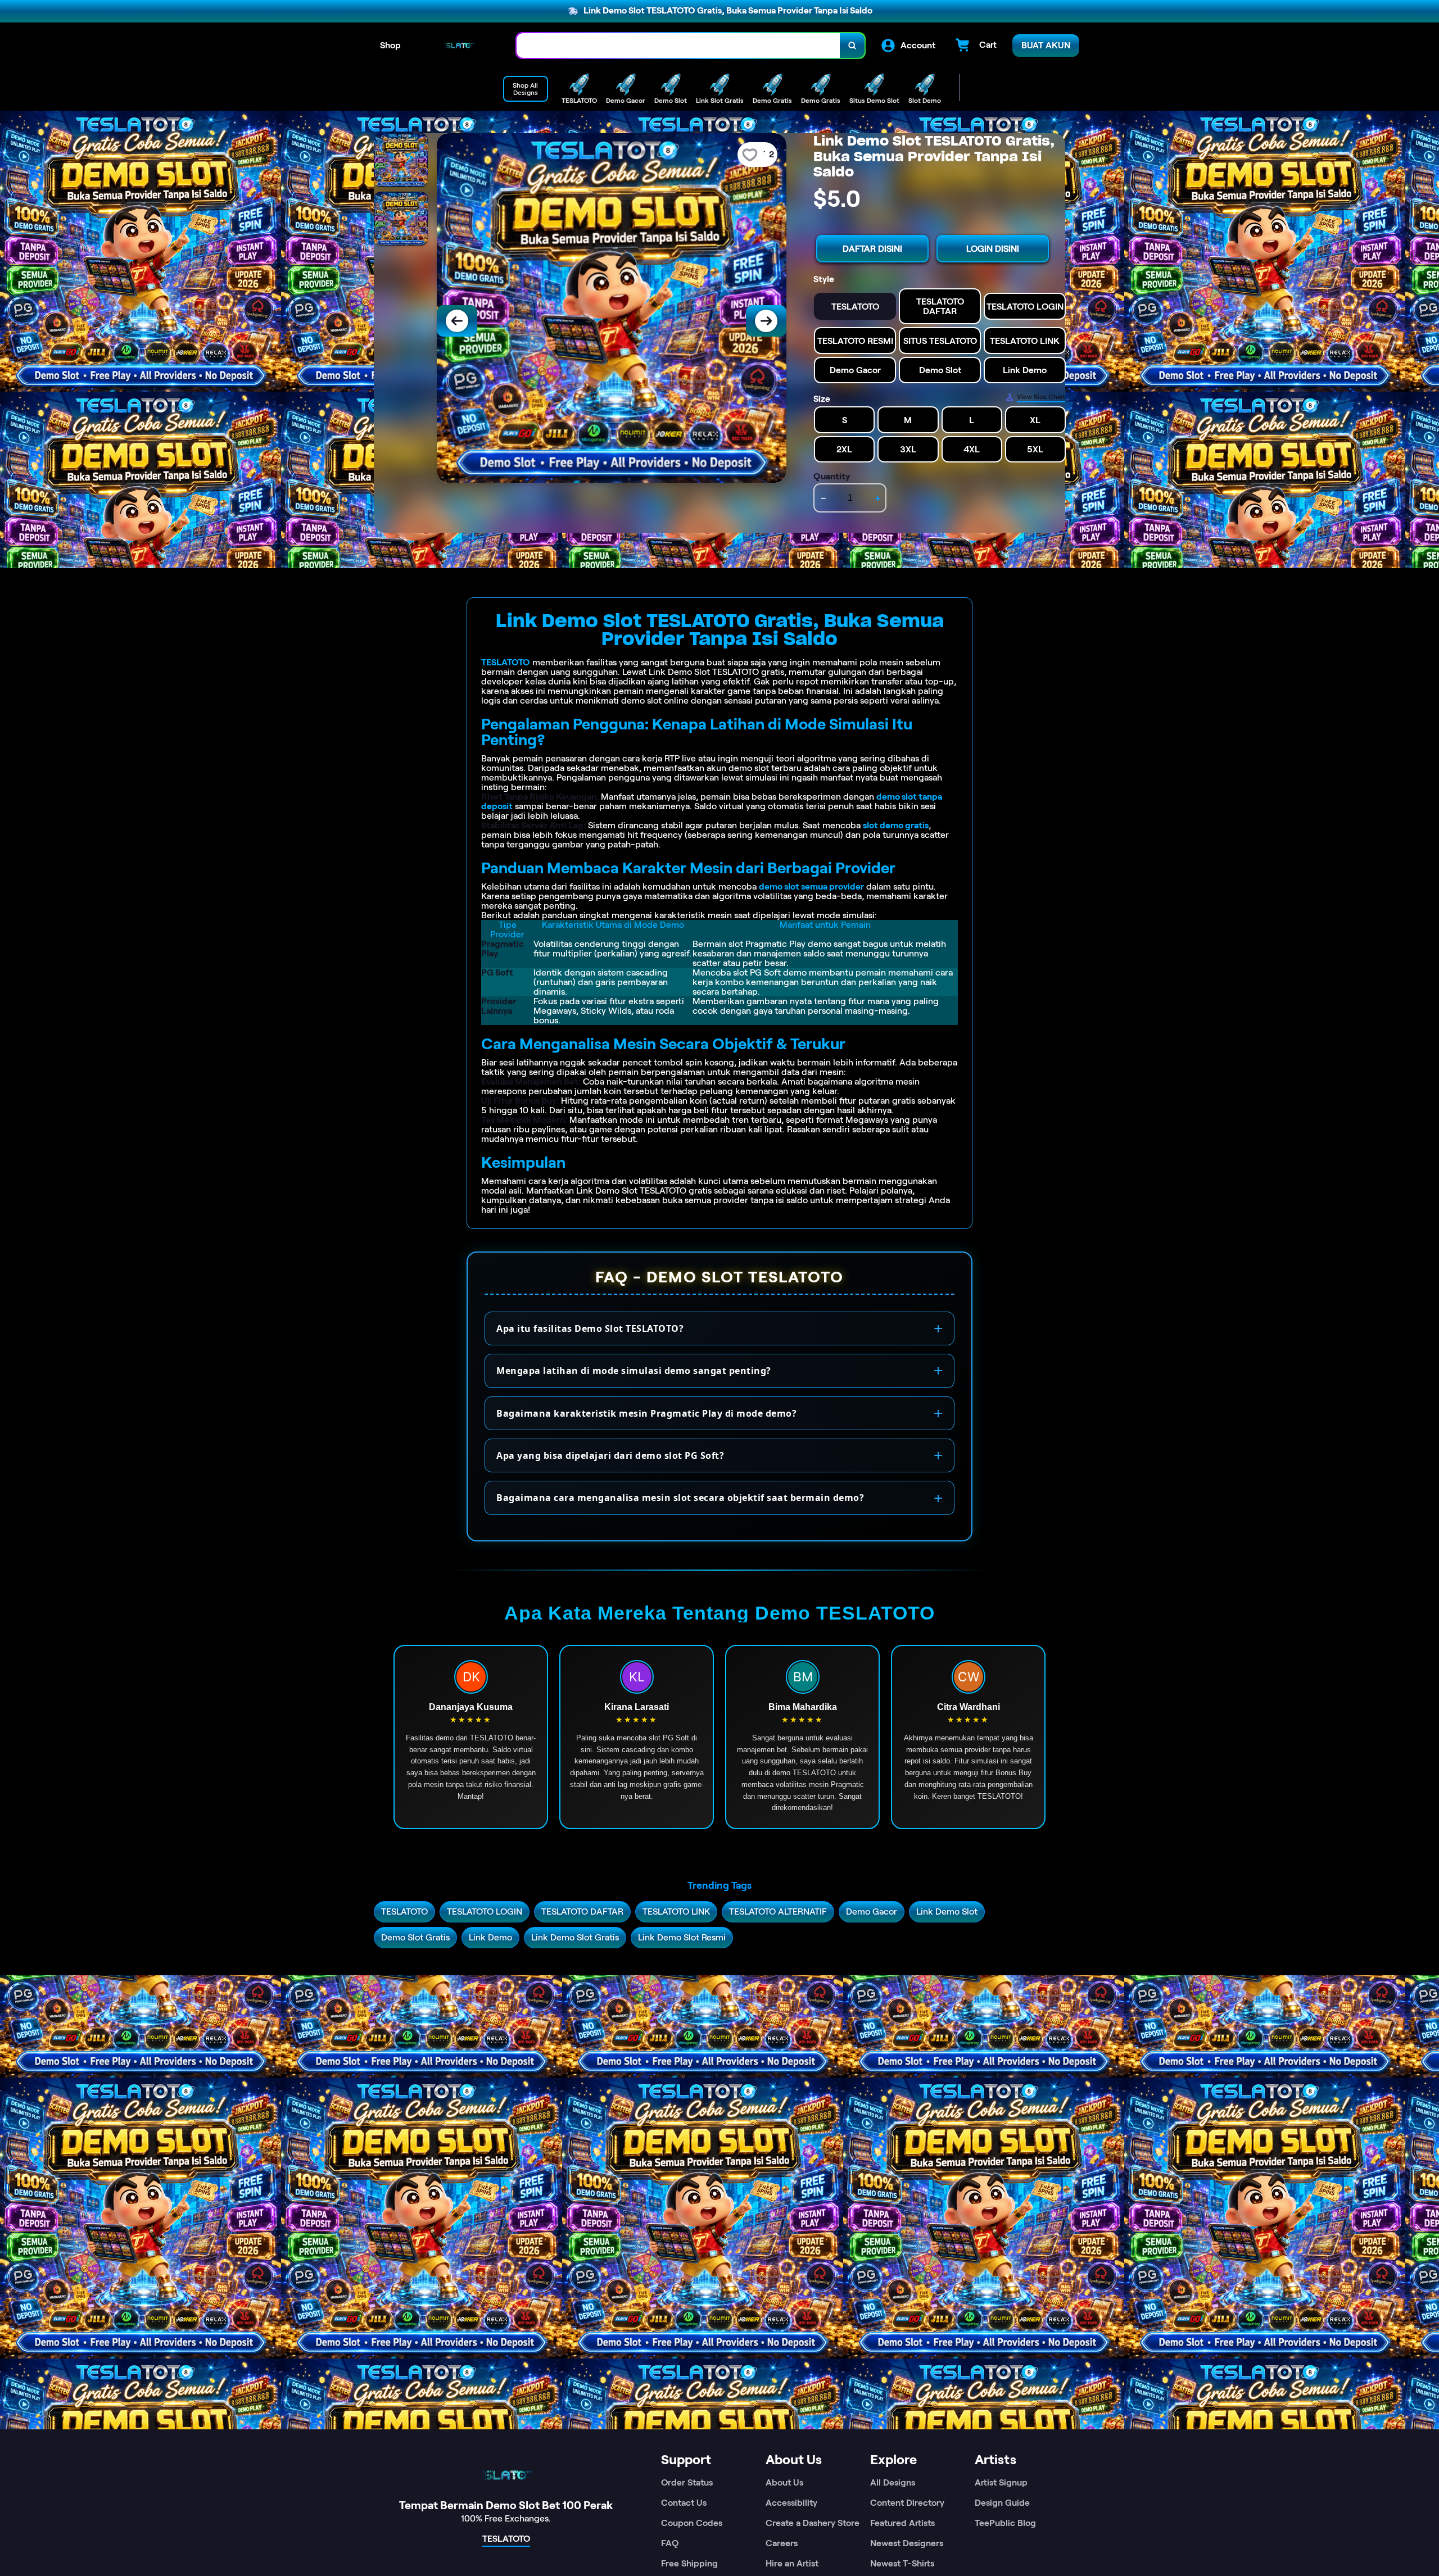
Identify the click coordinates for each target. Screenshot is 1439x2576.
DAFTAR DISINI (872, 249)
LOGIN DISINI (993, 249)
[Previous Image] (457, 321)
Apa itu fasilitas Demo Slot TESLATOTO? (590, 1328)
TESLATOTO (506, 662)
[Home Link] (459, 46)
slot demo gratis (896, 825)
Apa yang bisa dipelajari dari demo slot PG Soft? (610, 1455)
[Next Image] (766, 321)
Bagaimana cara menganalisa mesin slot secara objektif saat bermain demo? (680, 1498)
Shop (390, 45)
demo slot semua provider (811, 886)
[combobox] (678, 46)
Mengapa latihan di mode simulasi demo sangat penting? (634, 1371)
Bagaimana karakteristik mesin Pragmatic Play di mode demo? (646, 1413)
